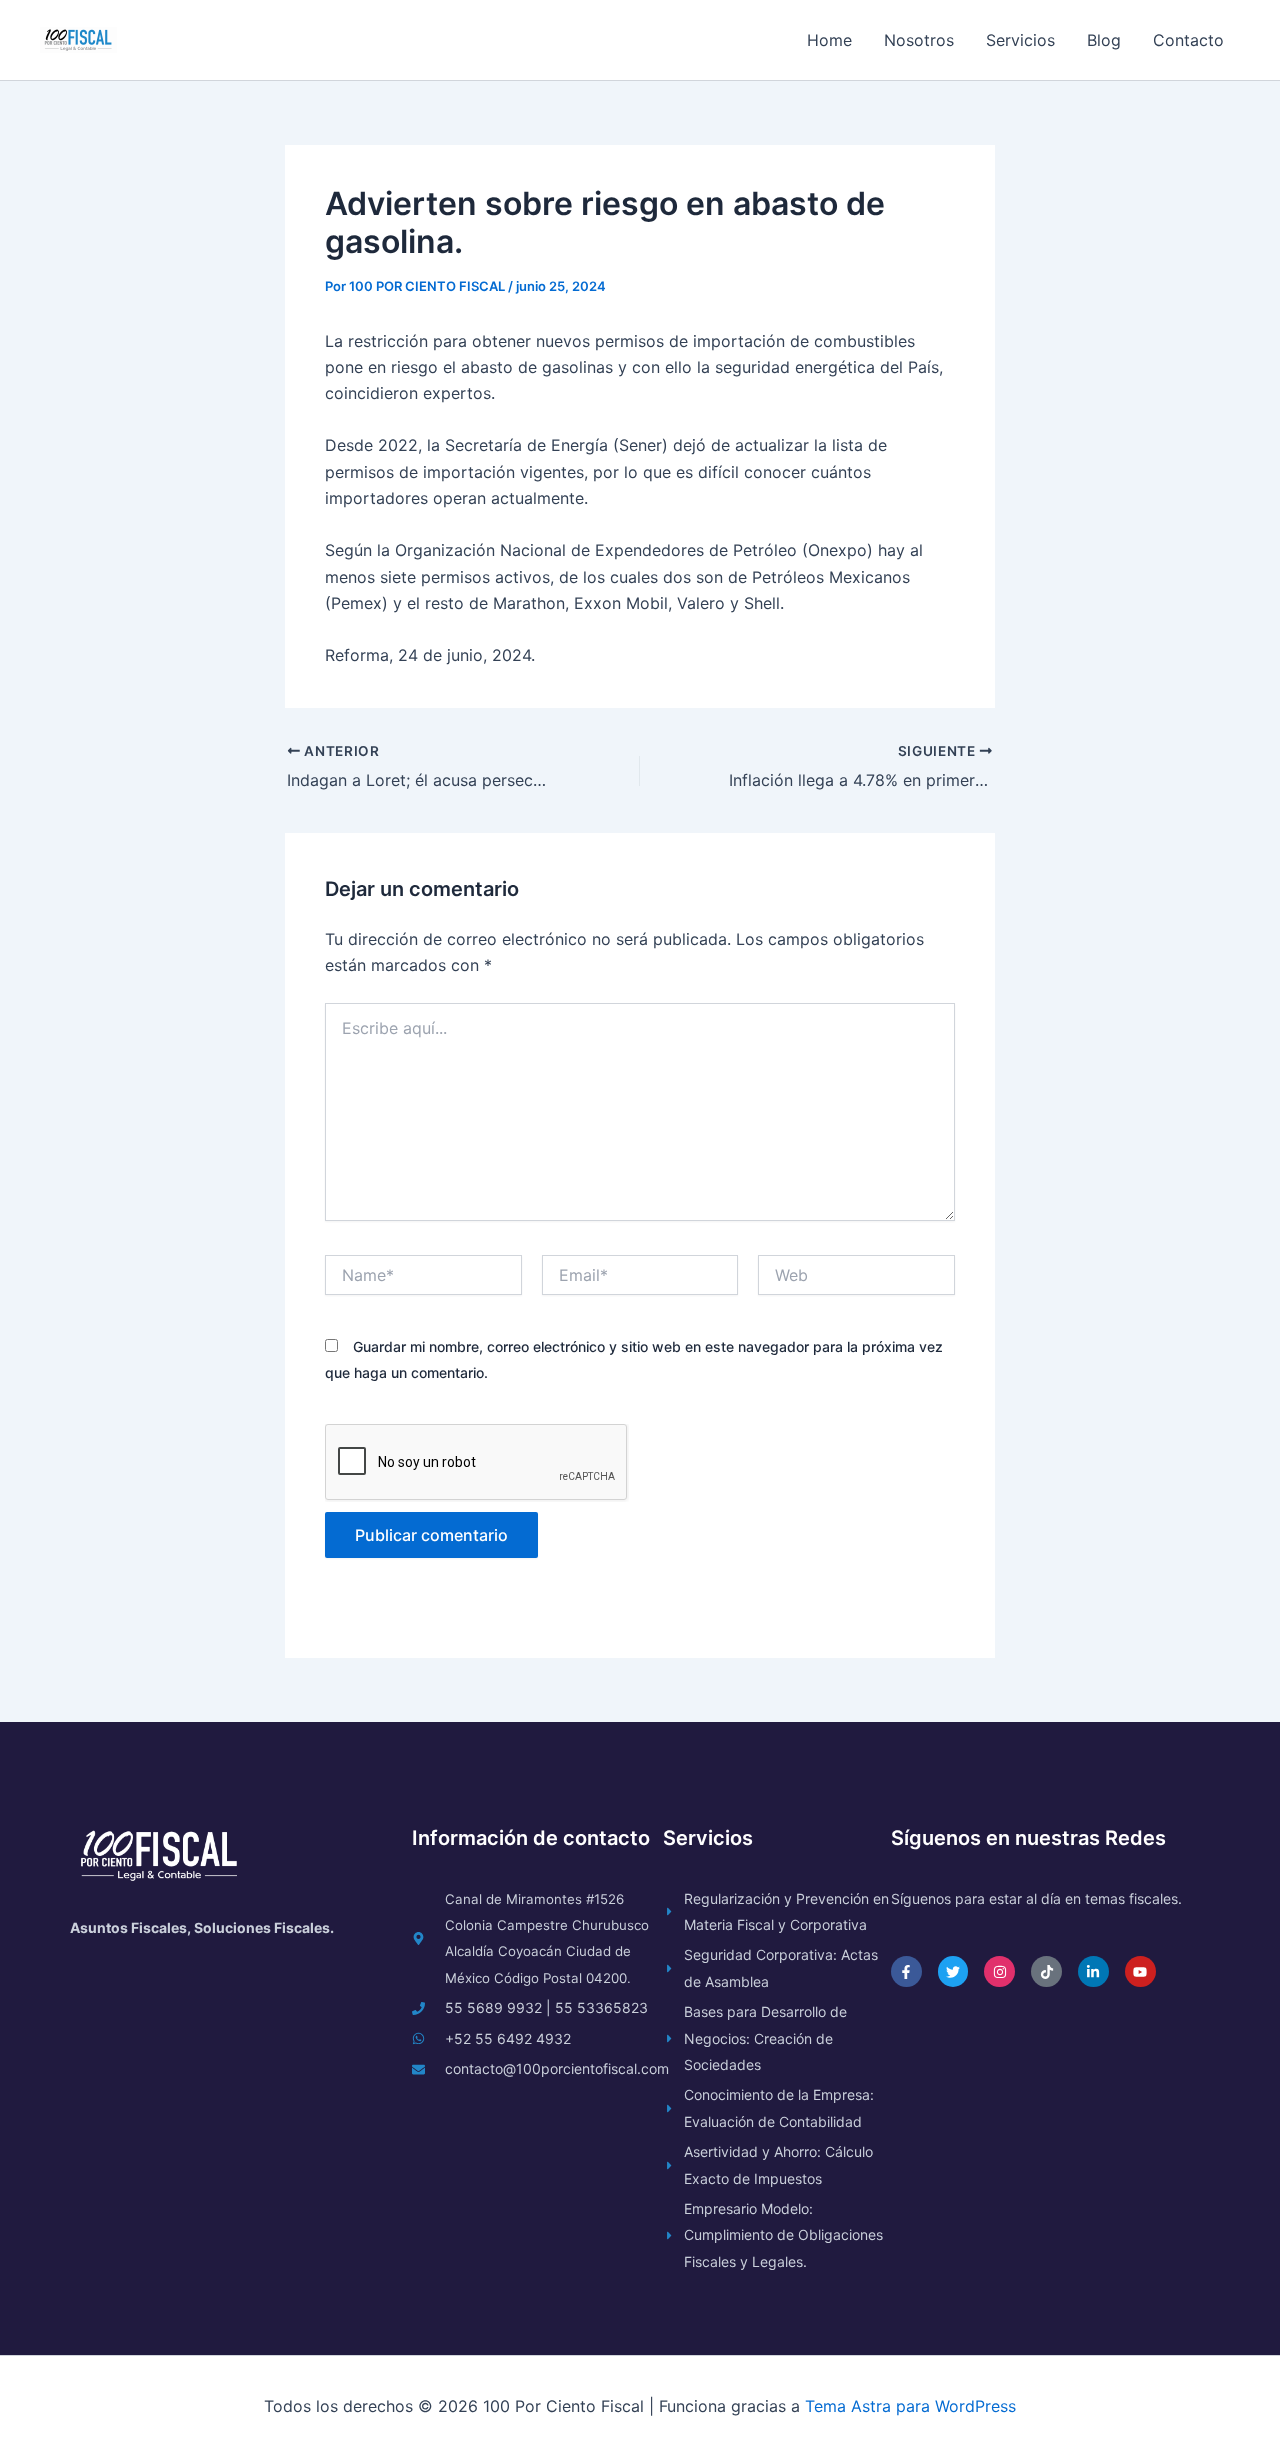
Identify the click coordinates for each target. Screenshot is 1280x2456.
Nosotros (919, 40)
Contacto (1188, 40)
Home (829, 40)
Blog (1104, 40)
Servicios (1020, 40)
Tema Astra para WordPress (910, 2406)
